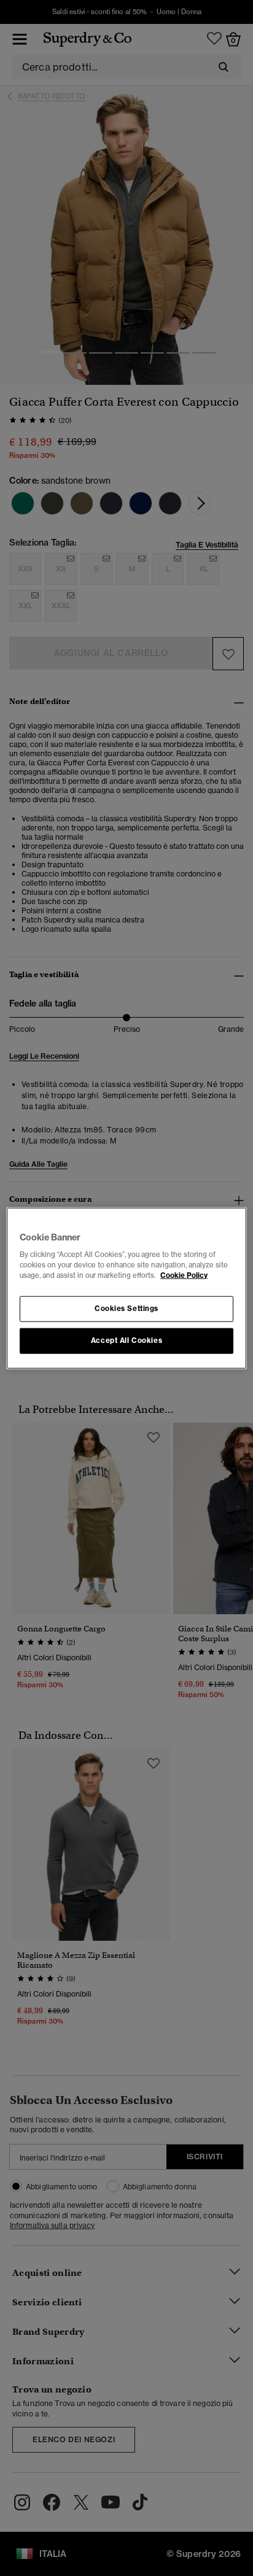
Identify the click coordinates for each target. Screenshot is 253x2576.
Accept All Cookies (126, 1340)
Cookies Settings (126, 1309)
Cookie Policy (184, 1275)
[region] (126, 1288)
